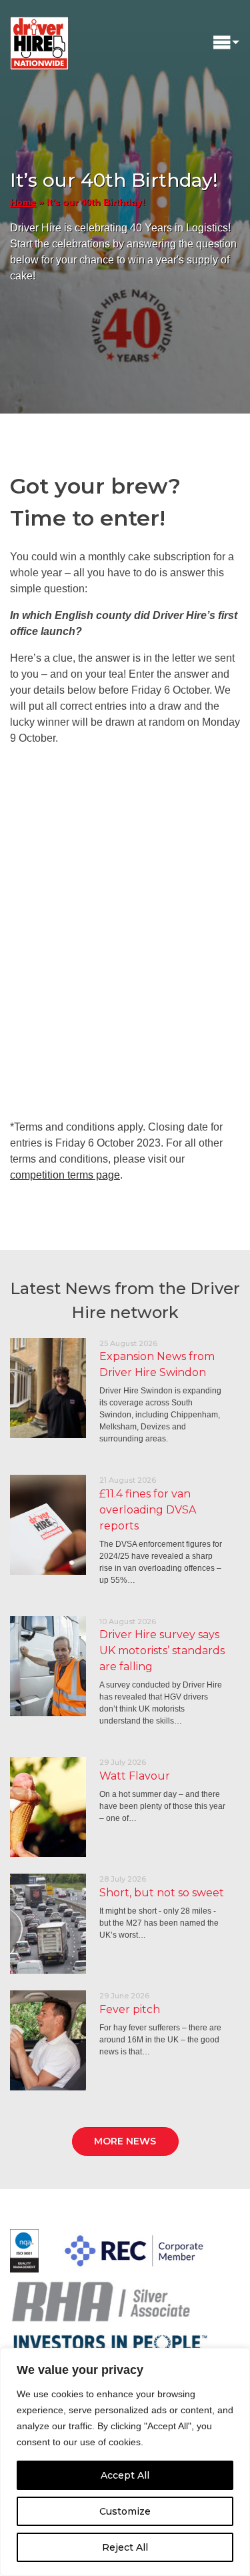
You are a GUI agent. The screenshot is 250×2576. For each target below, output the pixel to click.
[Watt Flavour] (48, 1807)
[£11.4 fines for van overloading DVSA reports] (48, 1525)
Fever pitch (130, 2009)
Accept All (125, 2475)
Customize (125, 2511)
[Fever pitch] (48, 2040)
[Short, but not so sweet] (48, 1924)
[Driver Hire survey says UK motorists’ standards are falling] (48, 1666)
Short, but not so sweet (162, 1893)
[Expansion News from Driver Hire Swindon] (48, 1388)
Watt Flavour (135, 1776)
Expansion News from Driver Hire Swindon (157, 1364)
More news (125, 2141)
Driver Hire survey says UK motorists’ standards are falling (162, 1651)
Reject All (125, 2547)
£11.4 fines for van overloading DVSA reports (148, 1510)
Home (23, 202)
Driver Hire (40, 40)
